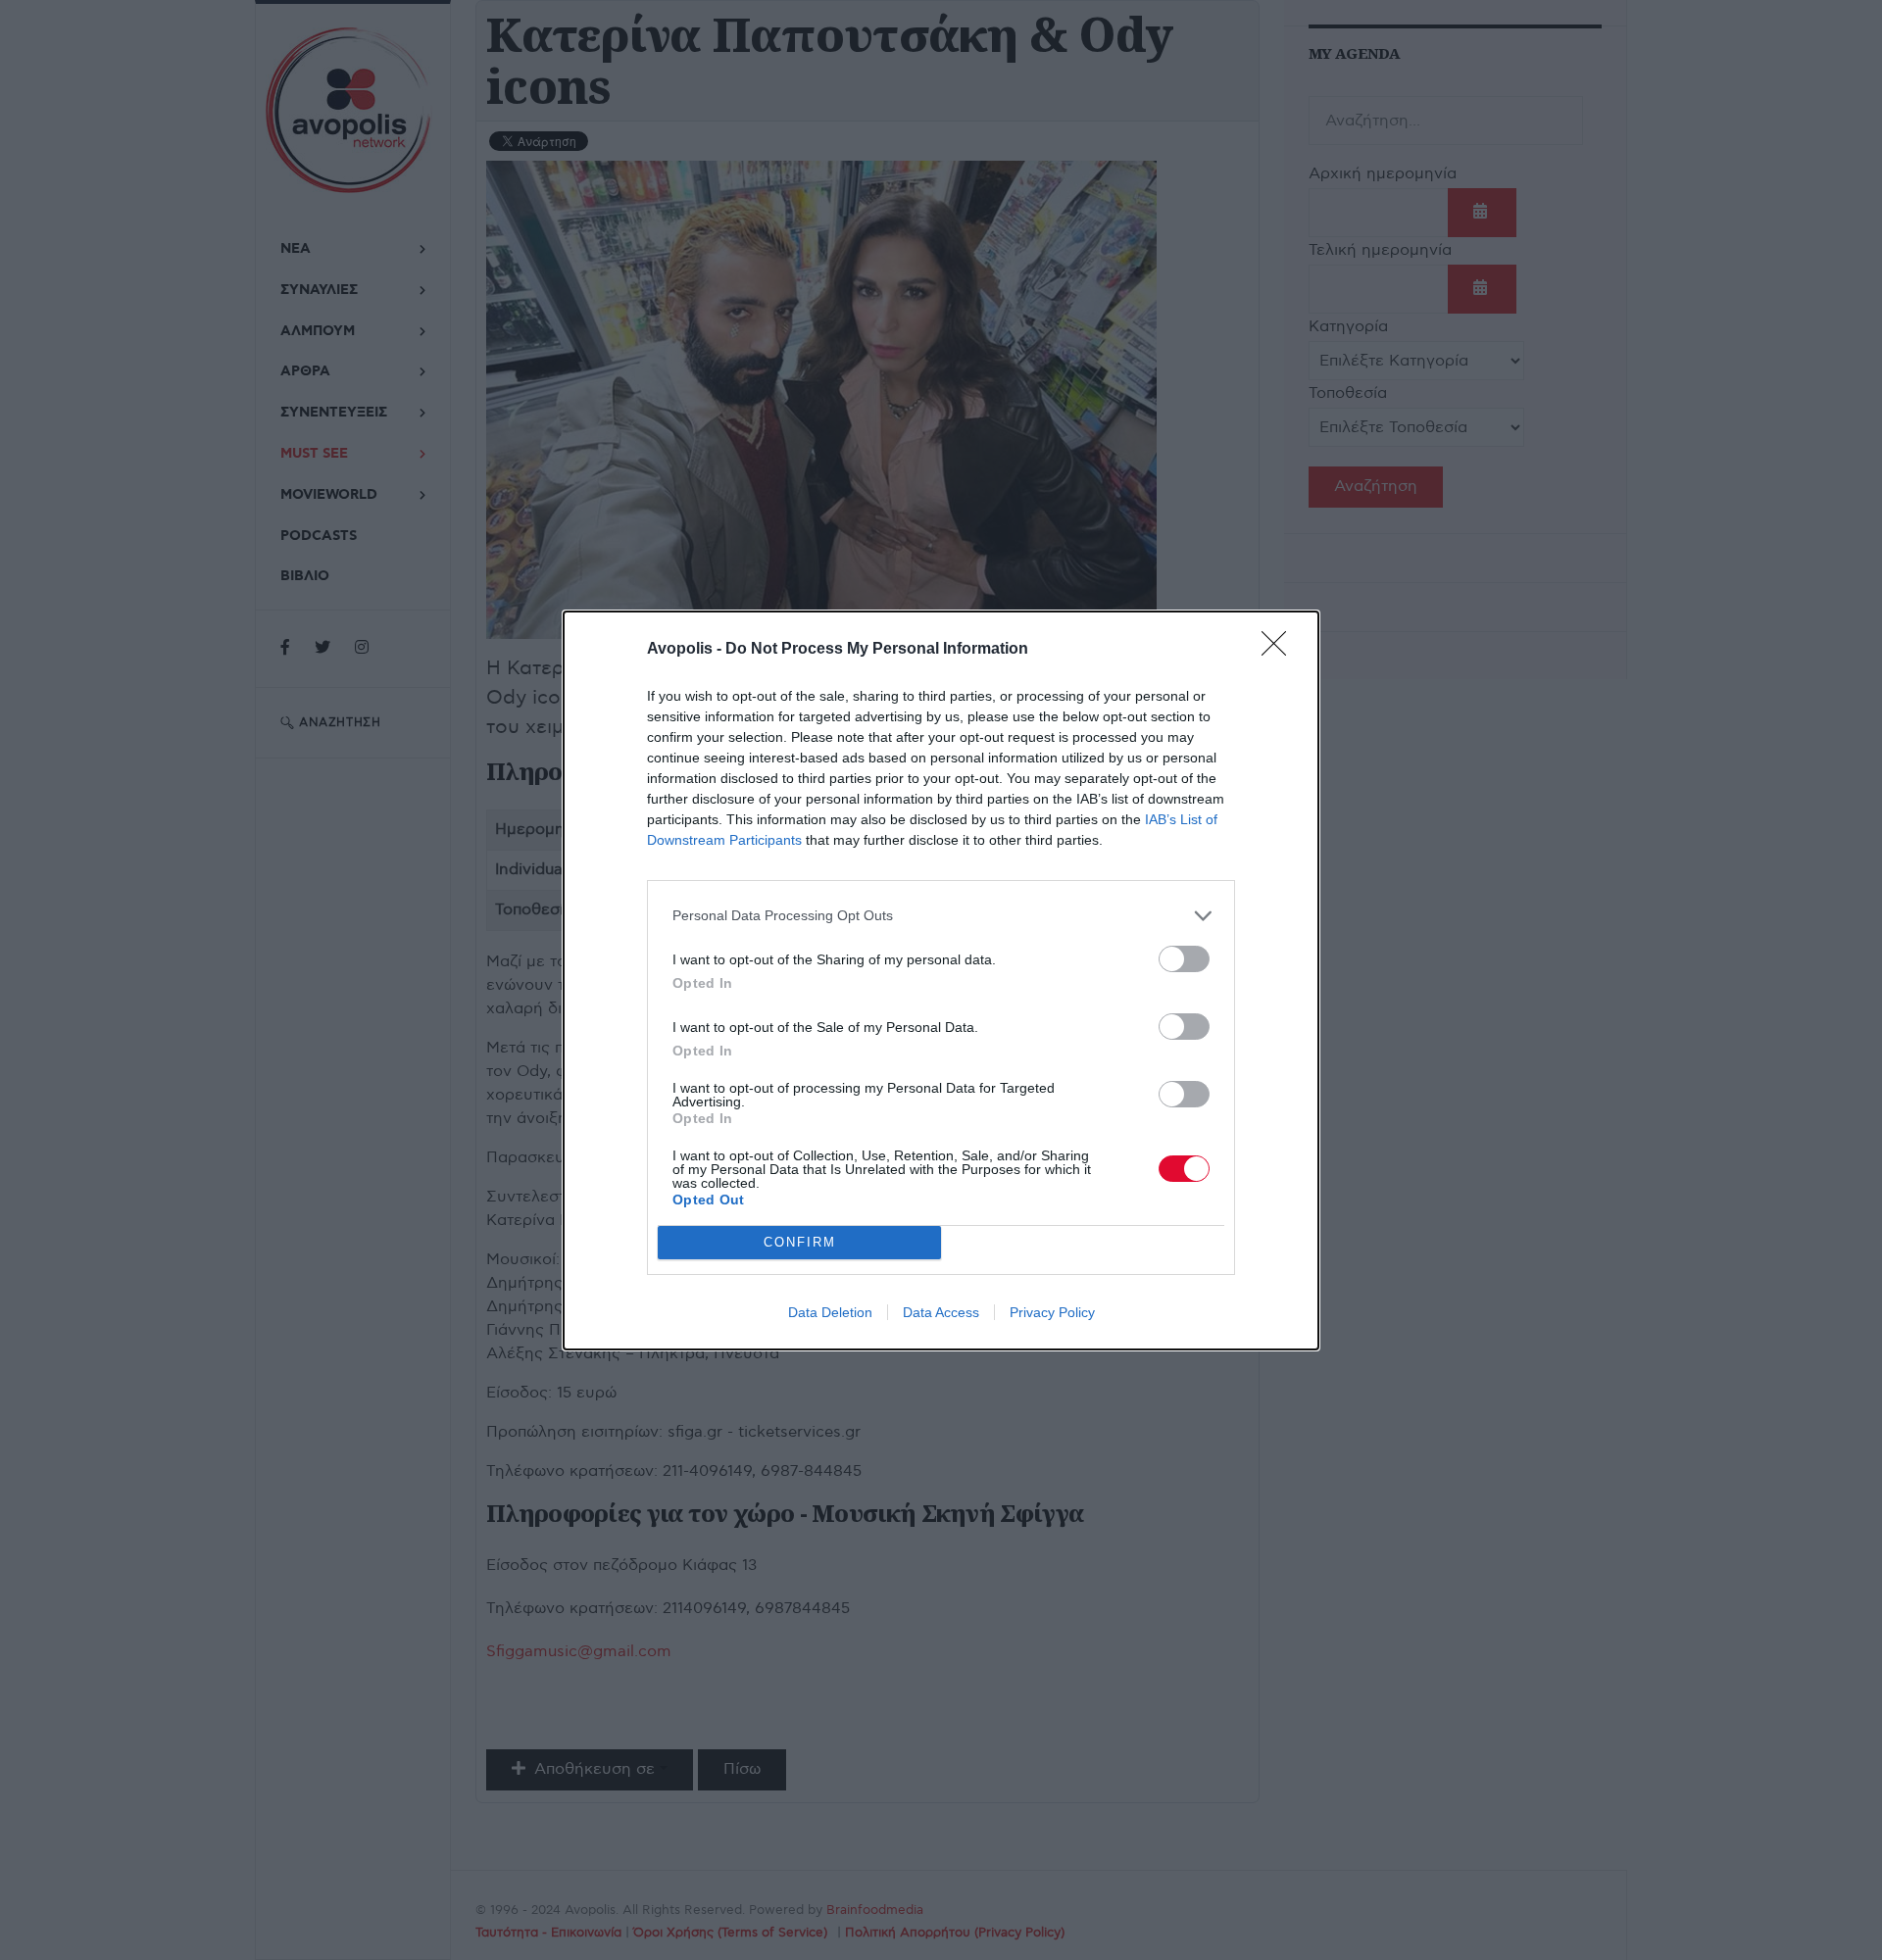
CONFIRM (800, 1242)
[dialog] (941, 980)
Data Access (941, 1312)
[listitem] (941, 916)
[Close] (1280, 650)
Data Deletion (830, 1312)
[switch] (1184, 959)
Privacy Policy (1052, 1312)
